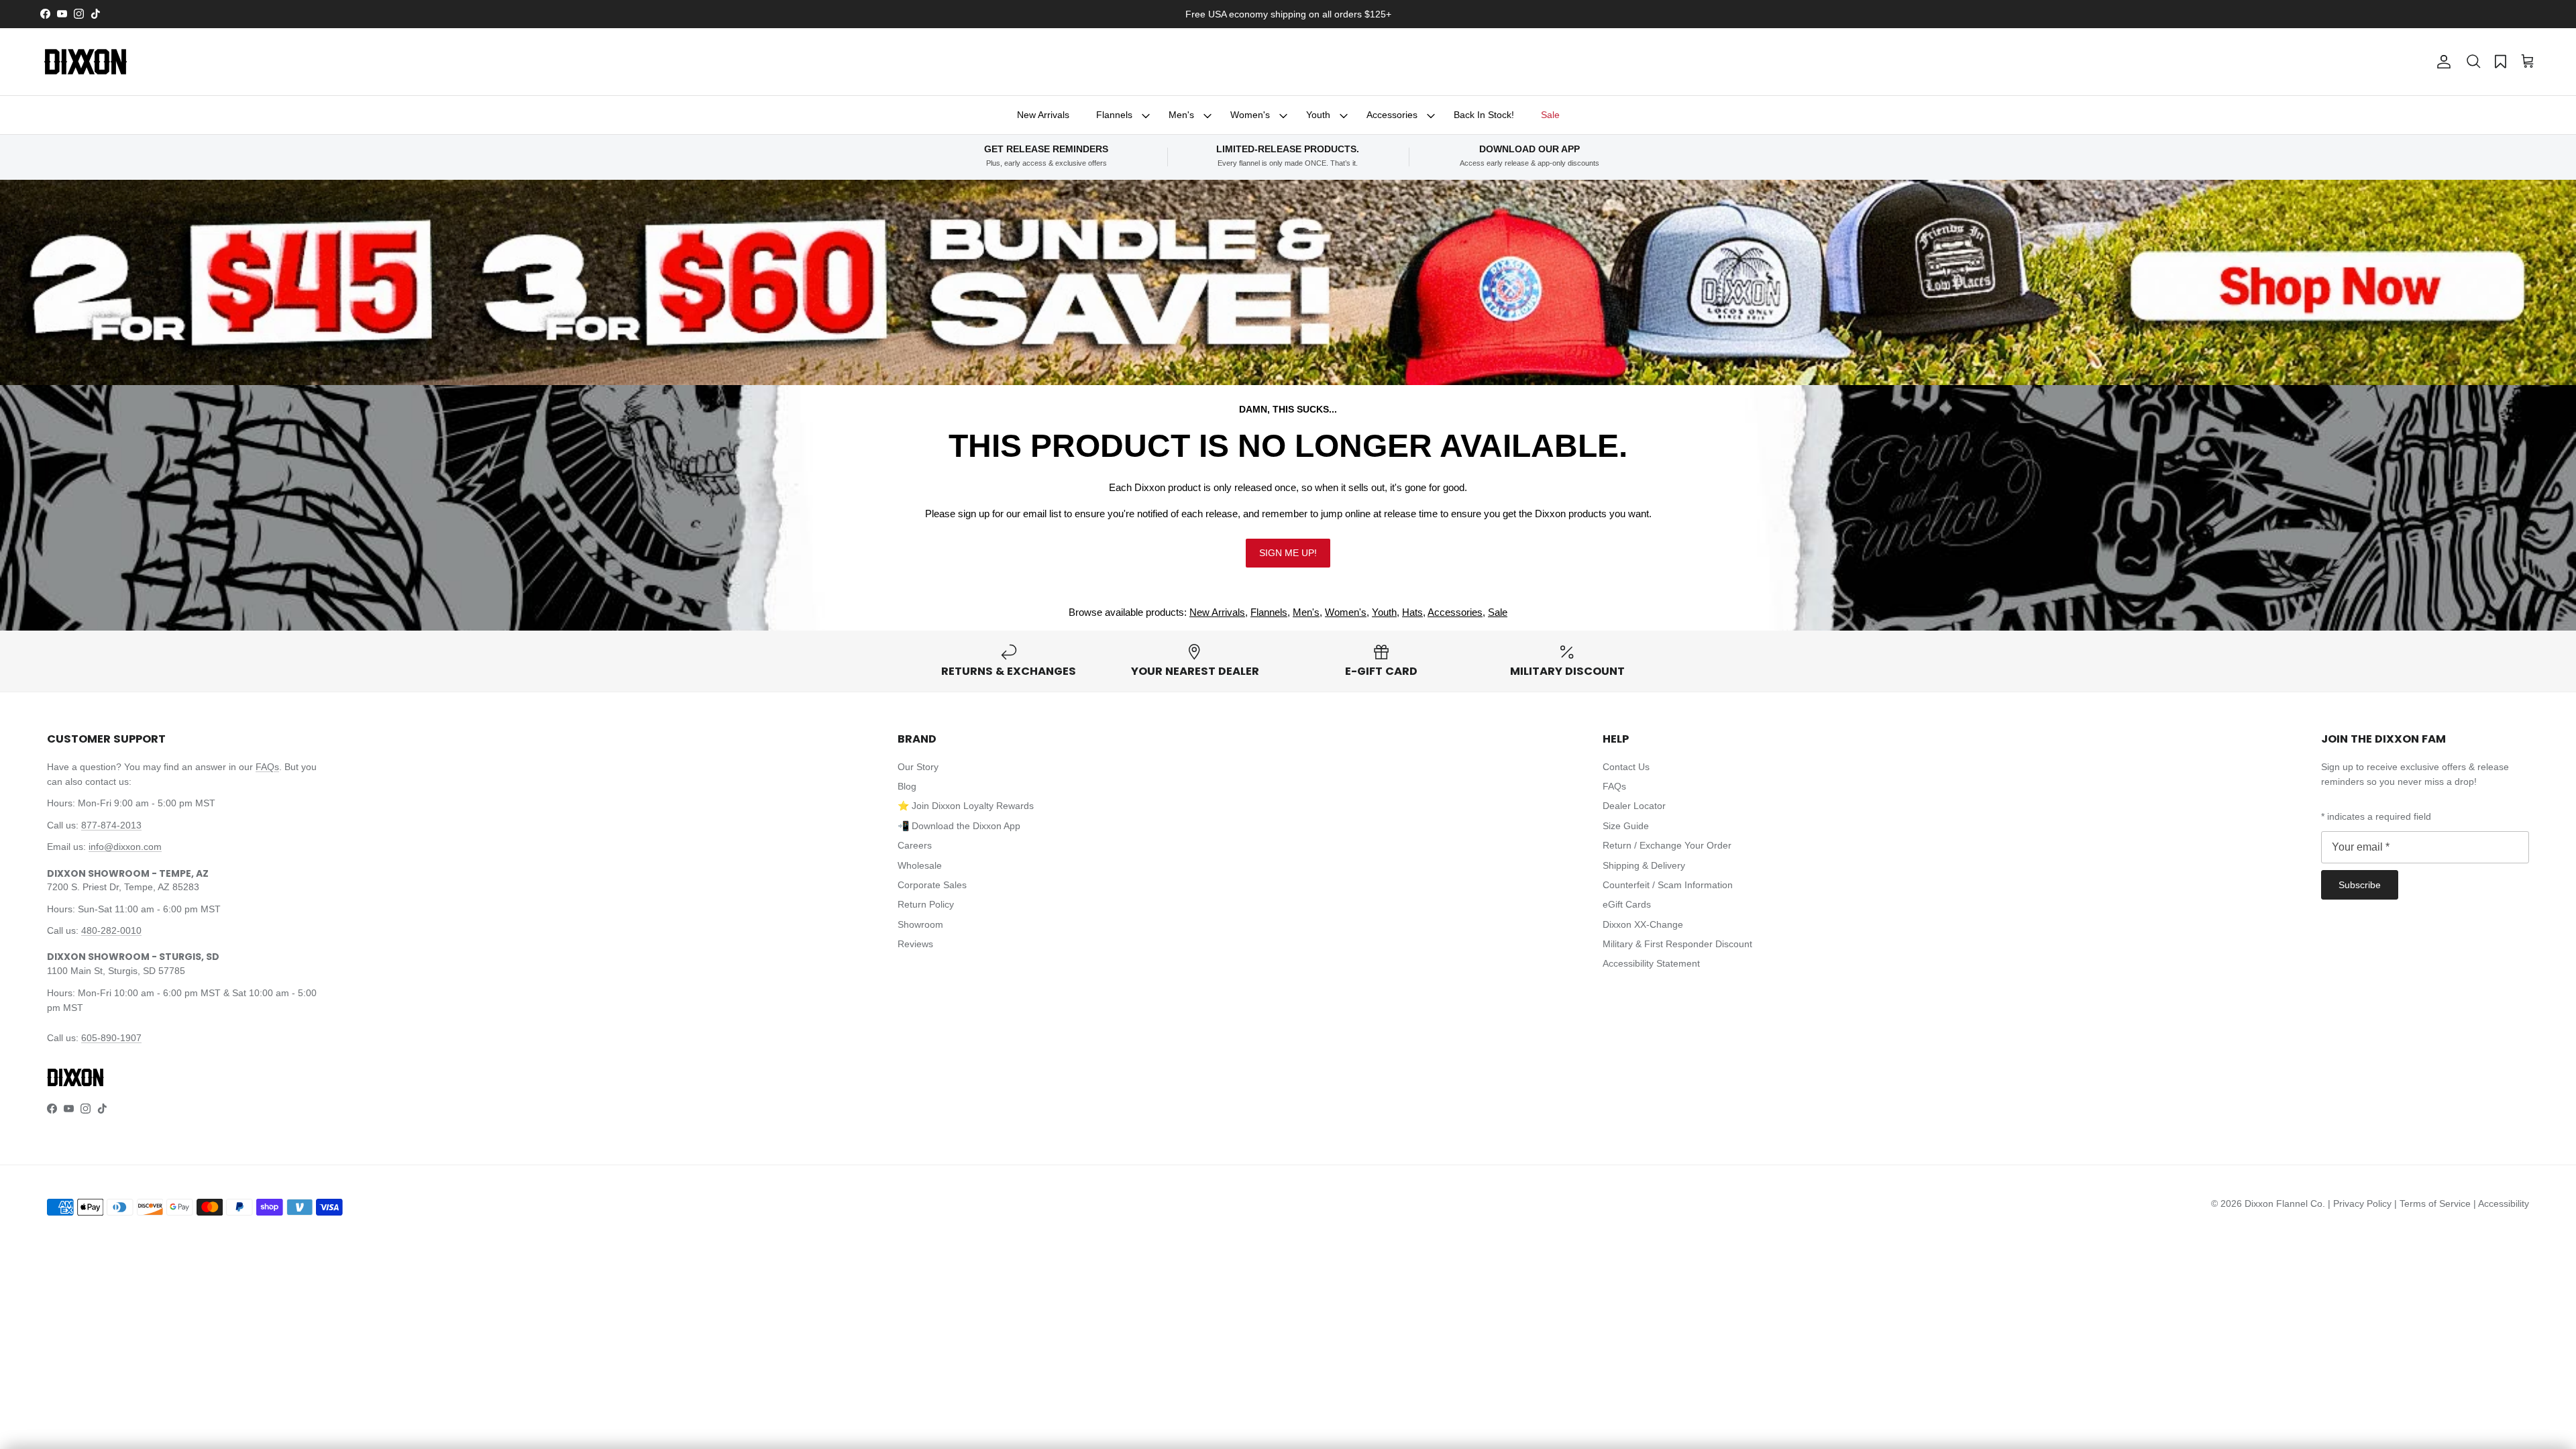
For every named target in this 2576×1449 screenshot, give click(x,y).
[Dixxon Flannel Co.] (86, 62)
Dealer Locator (1634, 806)
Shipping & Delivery (1644, 865)
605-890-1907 (111, 1038)
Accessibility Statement (1651, 963)
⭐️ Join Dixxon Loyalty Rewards (966, 806)
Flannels (1114, 115)
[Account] (2441, 62)
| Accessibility (2501, 1203)
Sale (1550, 115)
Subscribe (2360, 885)
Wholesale (920, 865)
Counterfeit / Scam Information (1668, 885)
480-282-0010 (111, 930)
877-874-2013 (111, 825)
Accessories (1392, 115)
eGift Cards (1627, 904)
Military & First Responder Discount (1677, 944)
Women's (1250, 115)
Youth (1318, 115)
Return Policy (926, 904)
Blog (907, 786)
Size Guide (1626, 826)
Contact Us (1626, 767)
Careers (915, 845)
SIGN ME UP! (1288, 553)
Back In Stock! (1484, 115)
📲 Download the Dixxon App (959, 826)
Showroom (920, 924)
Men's (1181, 115)
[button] (2473, 62)
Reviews (915, 944)
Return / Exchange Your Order (1667, 845)
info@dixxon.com (125, 847)
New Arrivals (1043, 115)
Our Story (918, 767)
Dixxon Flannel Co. (2285, 1203)
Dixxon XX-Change (1643, 924)
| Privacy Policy (2361, 1203)
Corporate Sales (932, 885)
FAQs (267, 767)
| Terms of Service (2434, 1203)
